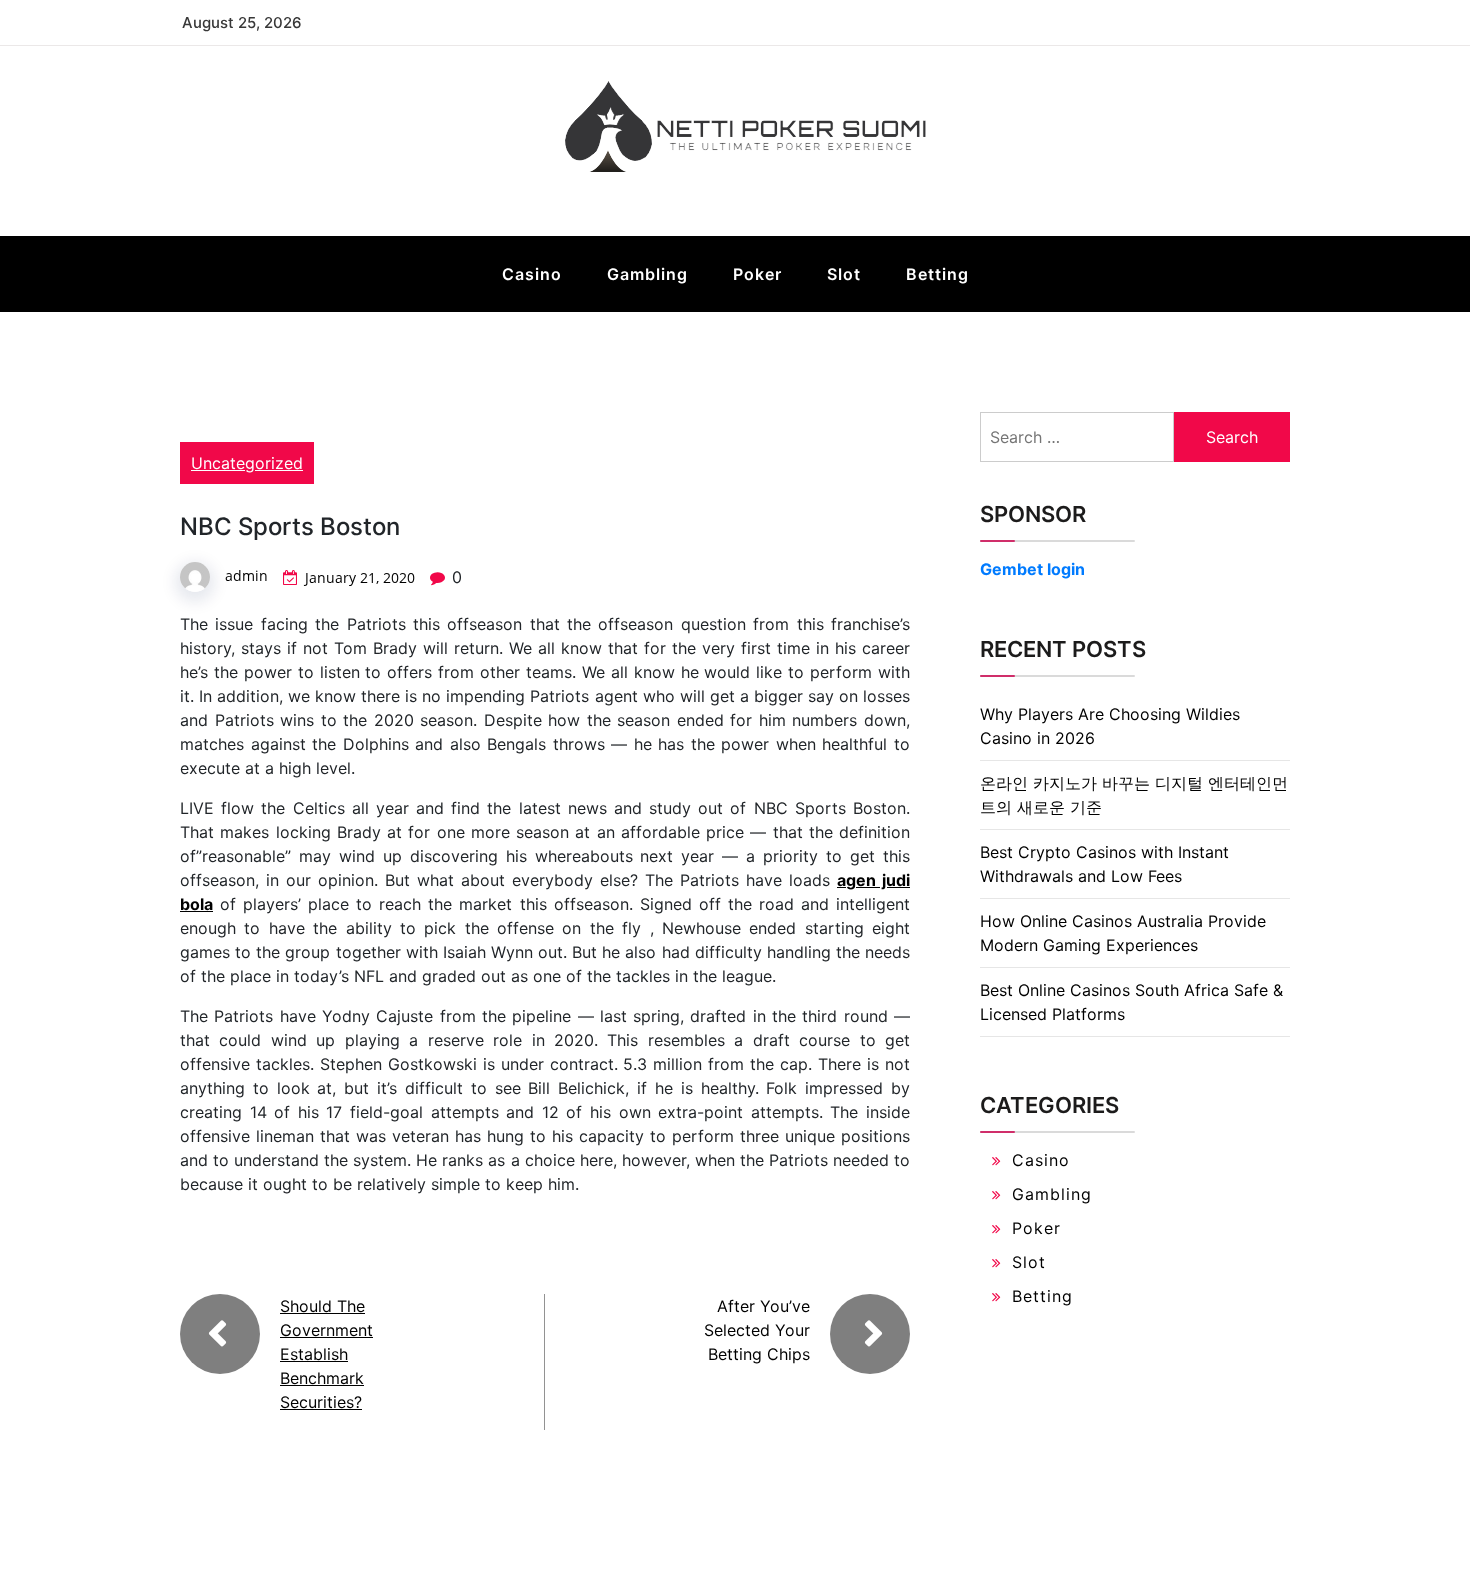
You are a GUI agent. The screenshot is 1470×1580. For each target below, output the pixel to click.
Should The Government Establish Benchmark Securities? (326, 1354)
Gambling (647, 274)
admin (246, 575)
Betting (937, 274)
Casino (532, 274)
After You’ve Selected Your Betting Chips (757, 1330)
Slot (844, 274)
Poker (757, 274)
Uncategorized (247, 463)
